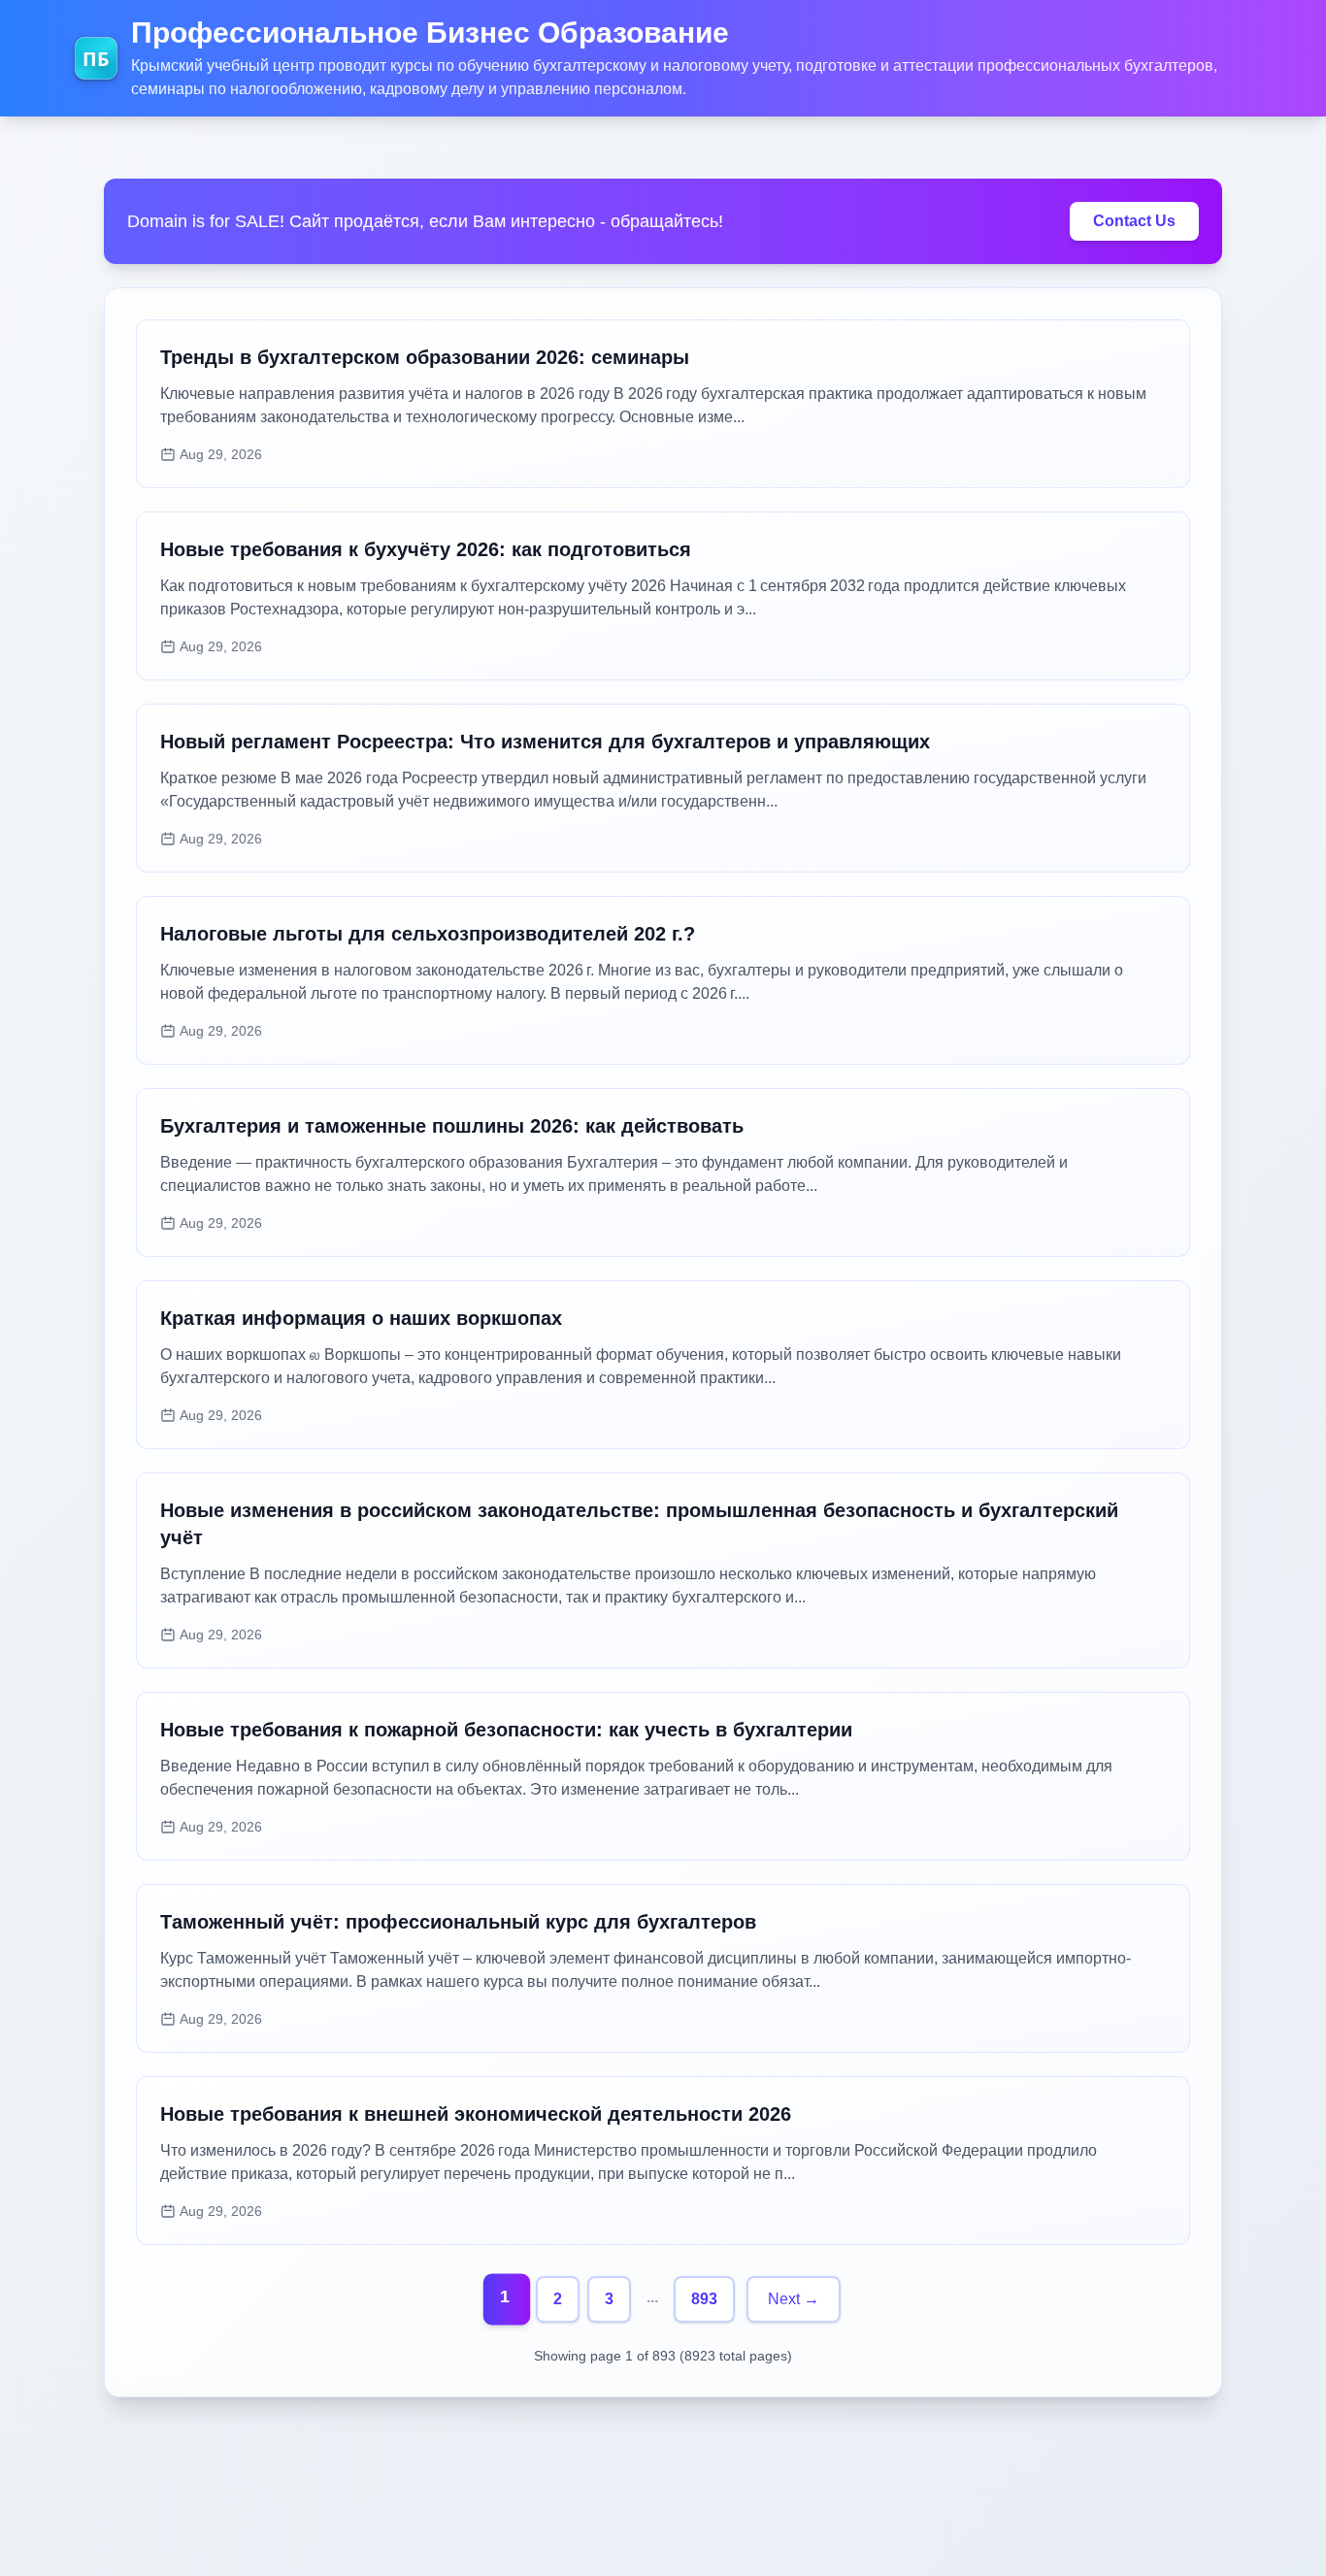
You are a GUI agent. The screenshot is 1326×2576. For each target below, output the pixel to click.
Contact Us (1134, 221)
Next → (794, 2299)
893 (704, 2299)
